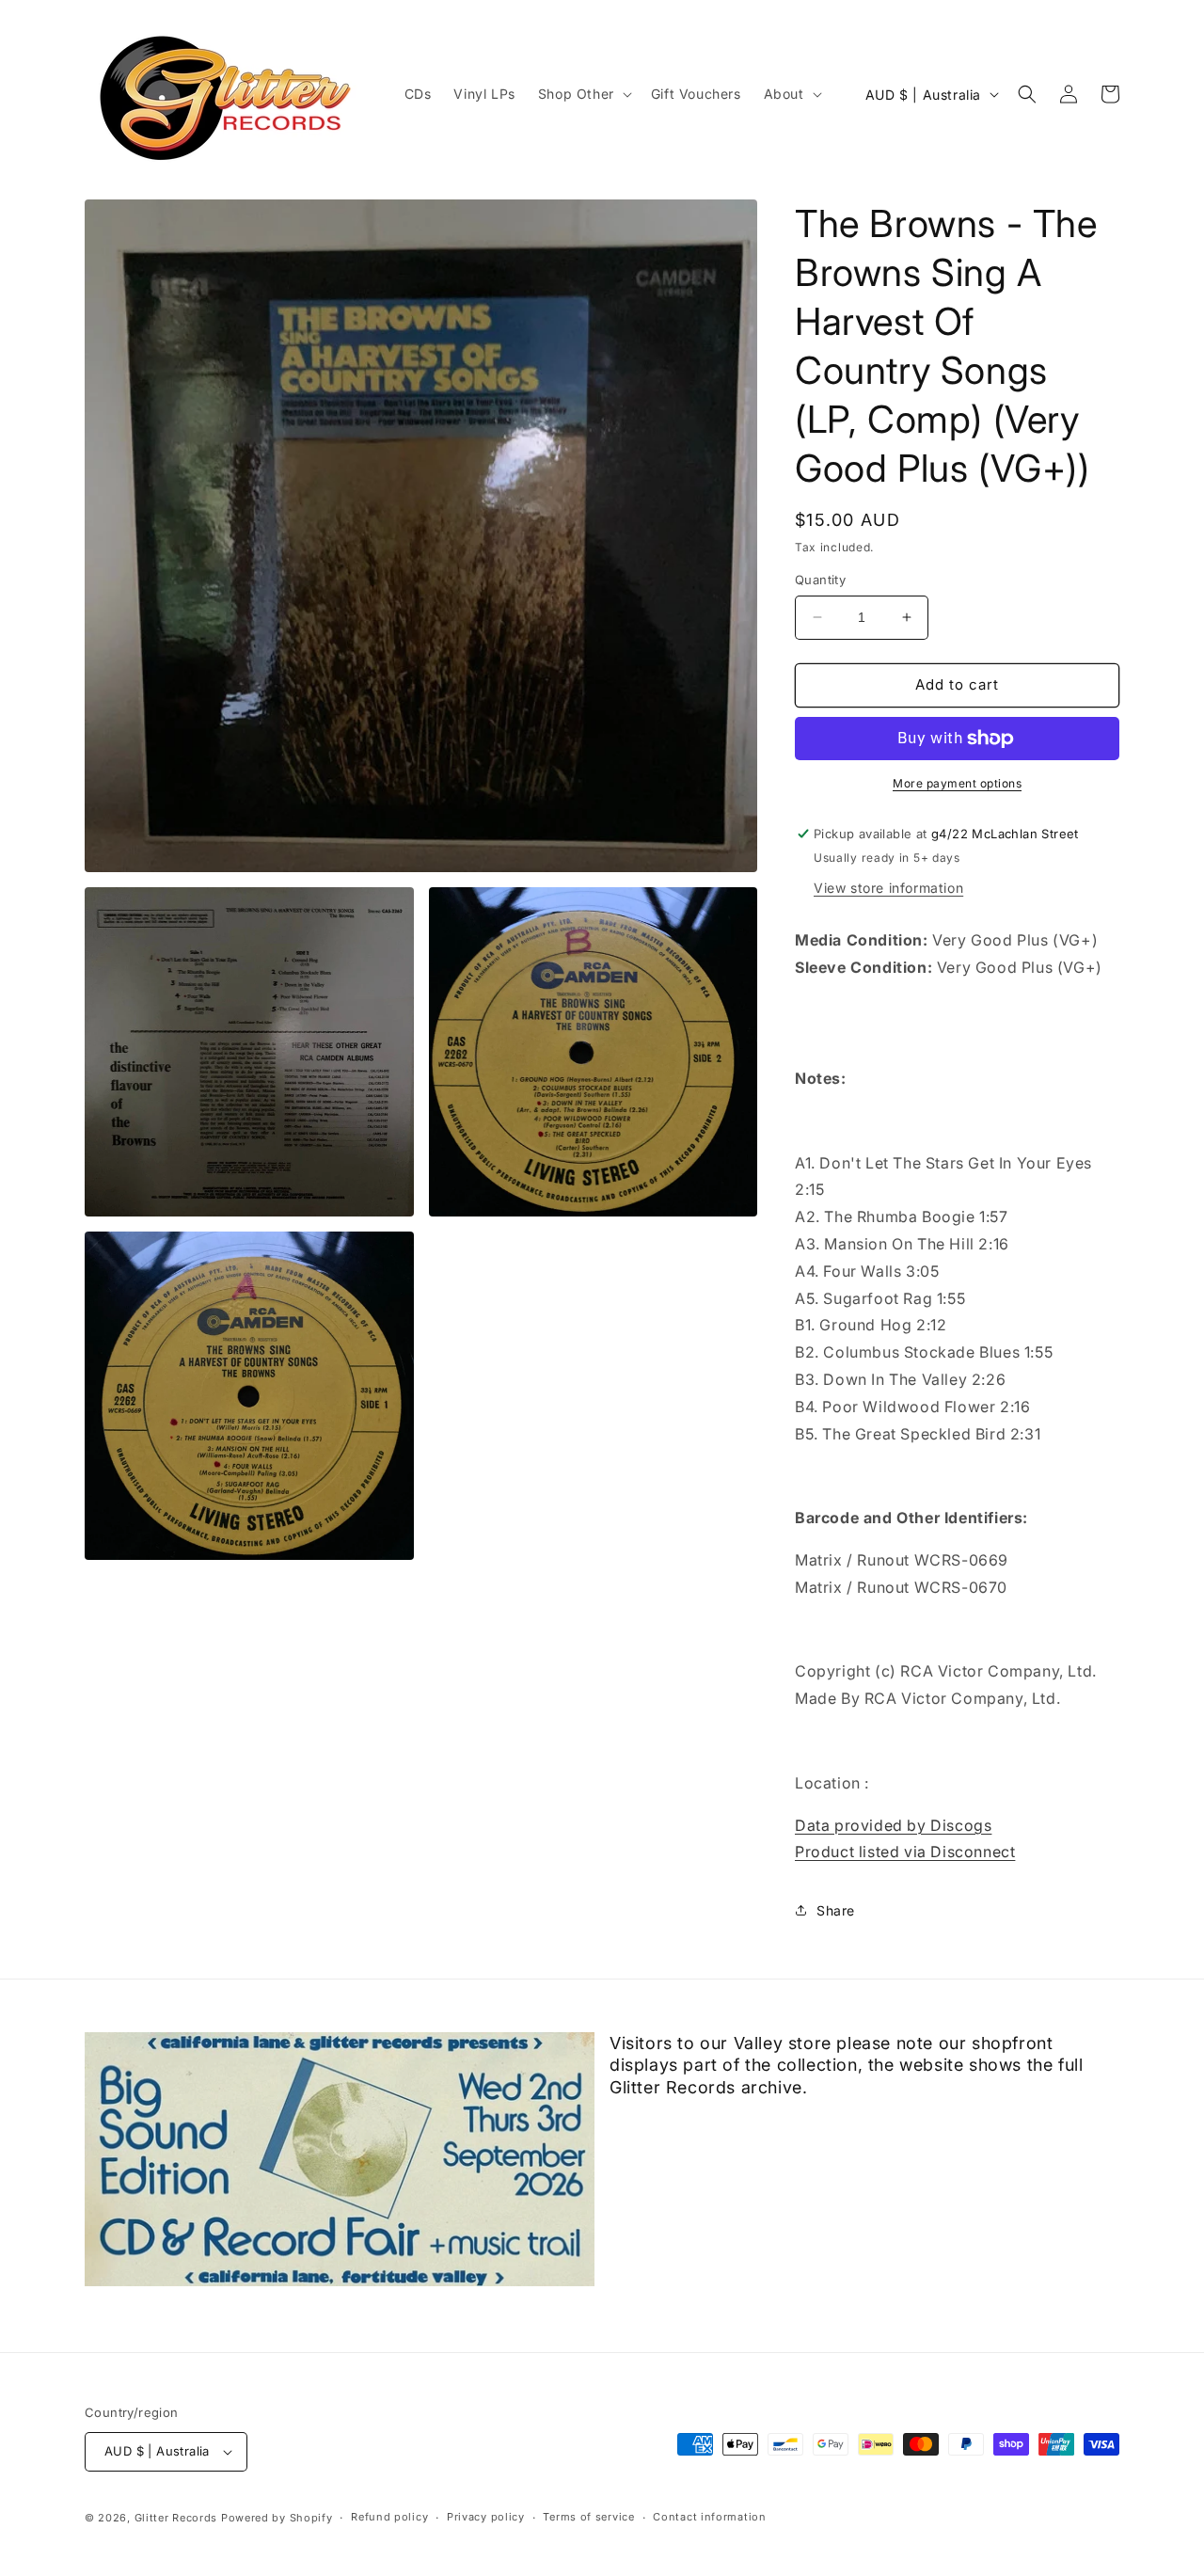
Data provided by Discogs (893, 1825)
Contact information (709, 2517)
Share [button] (836, 1910)
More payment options (957, 783)
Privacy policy (486, 2517)
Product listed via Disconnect (905, 1852)
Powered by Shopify (277, 2518)
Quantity (820, 580)
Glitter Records (176, 2518)
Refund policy (389, 2517)
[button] (583, 94)
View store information (888, 888)
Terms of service (588, 2517)
